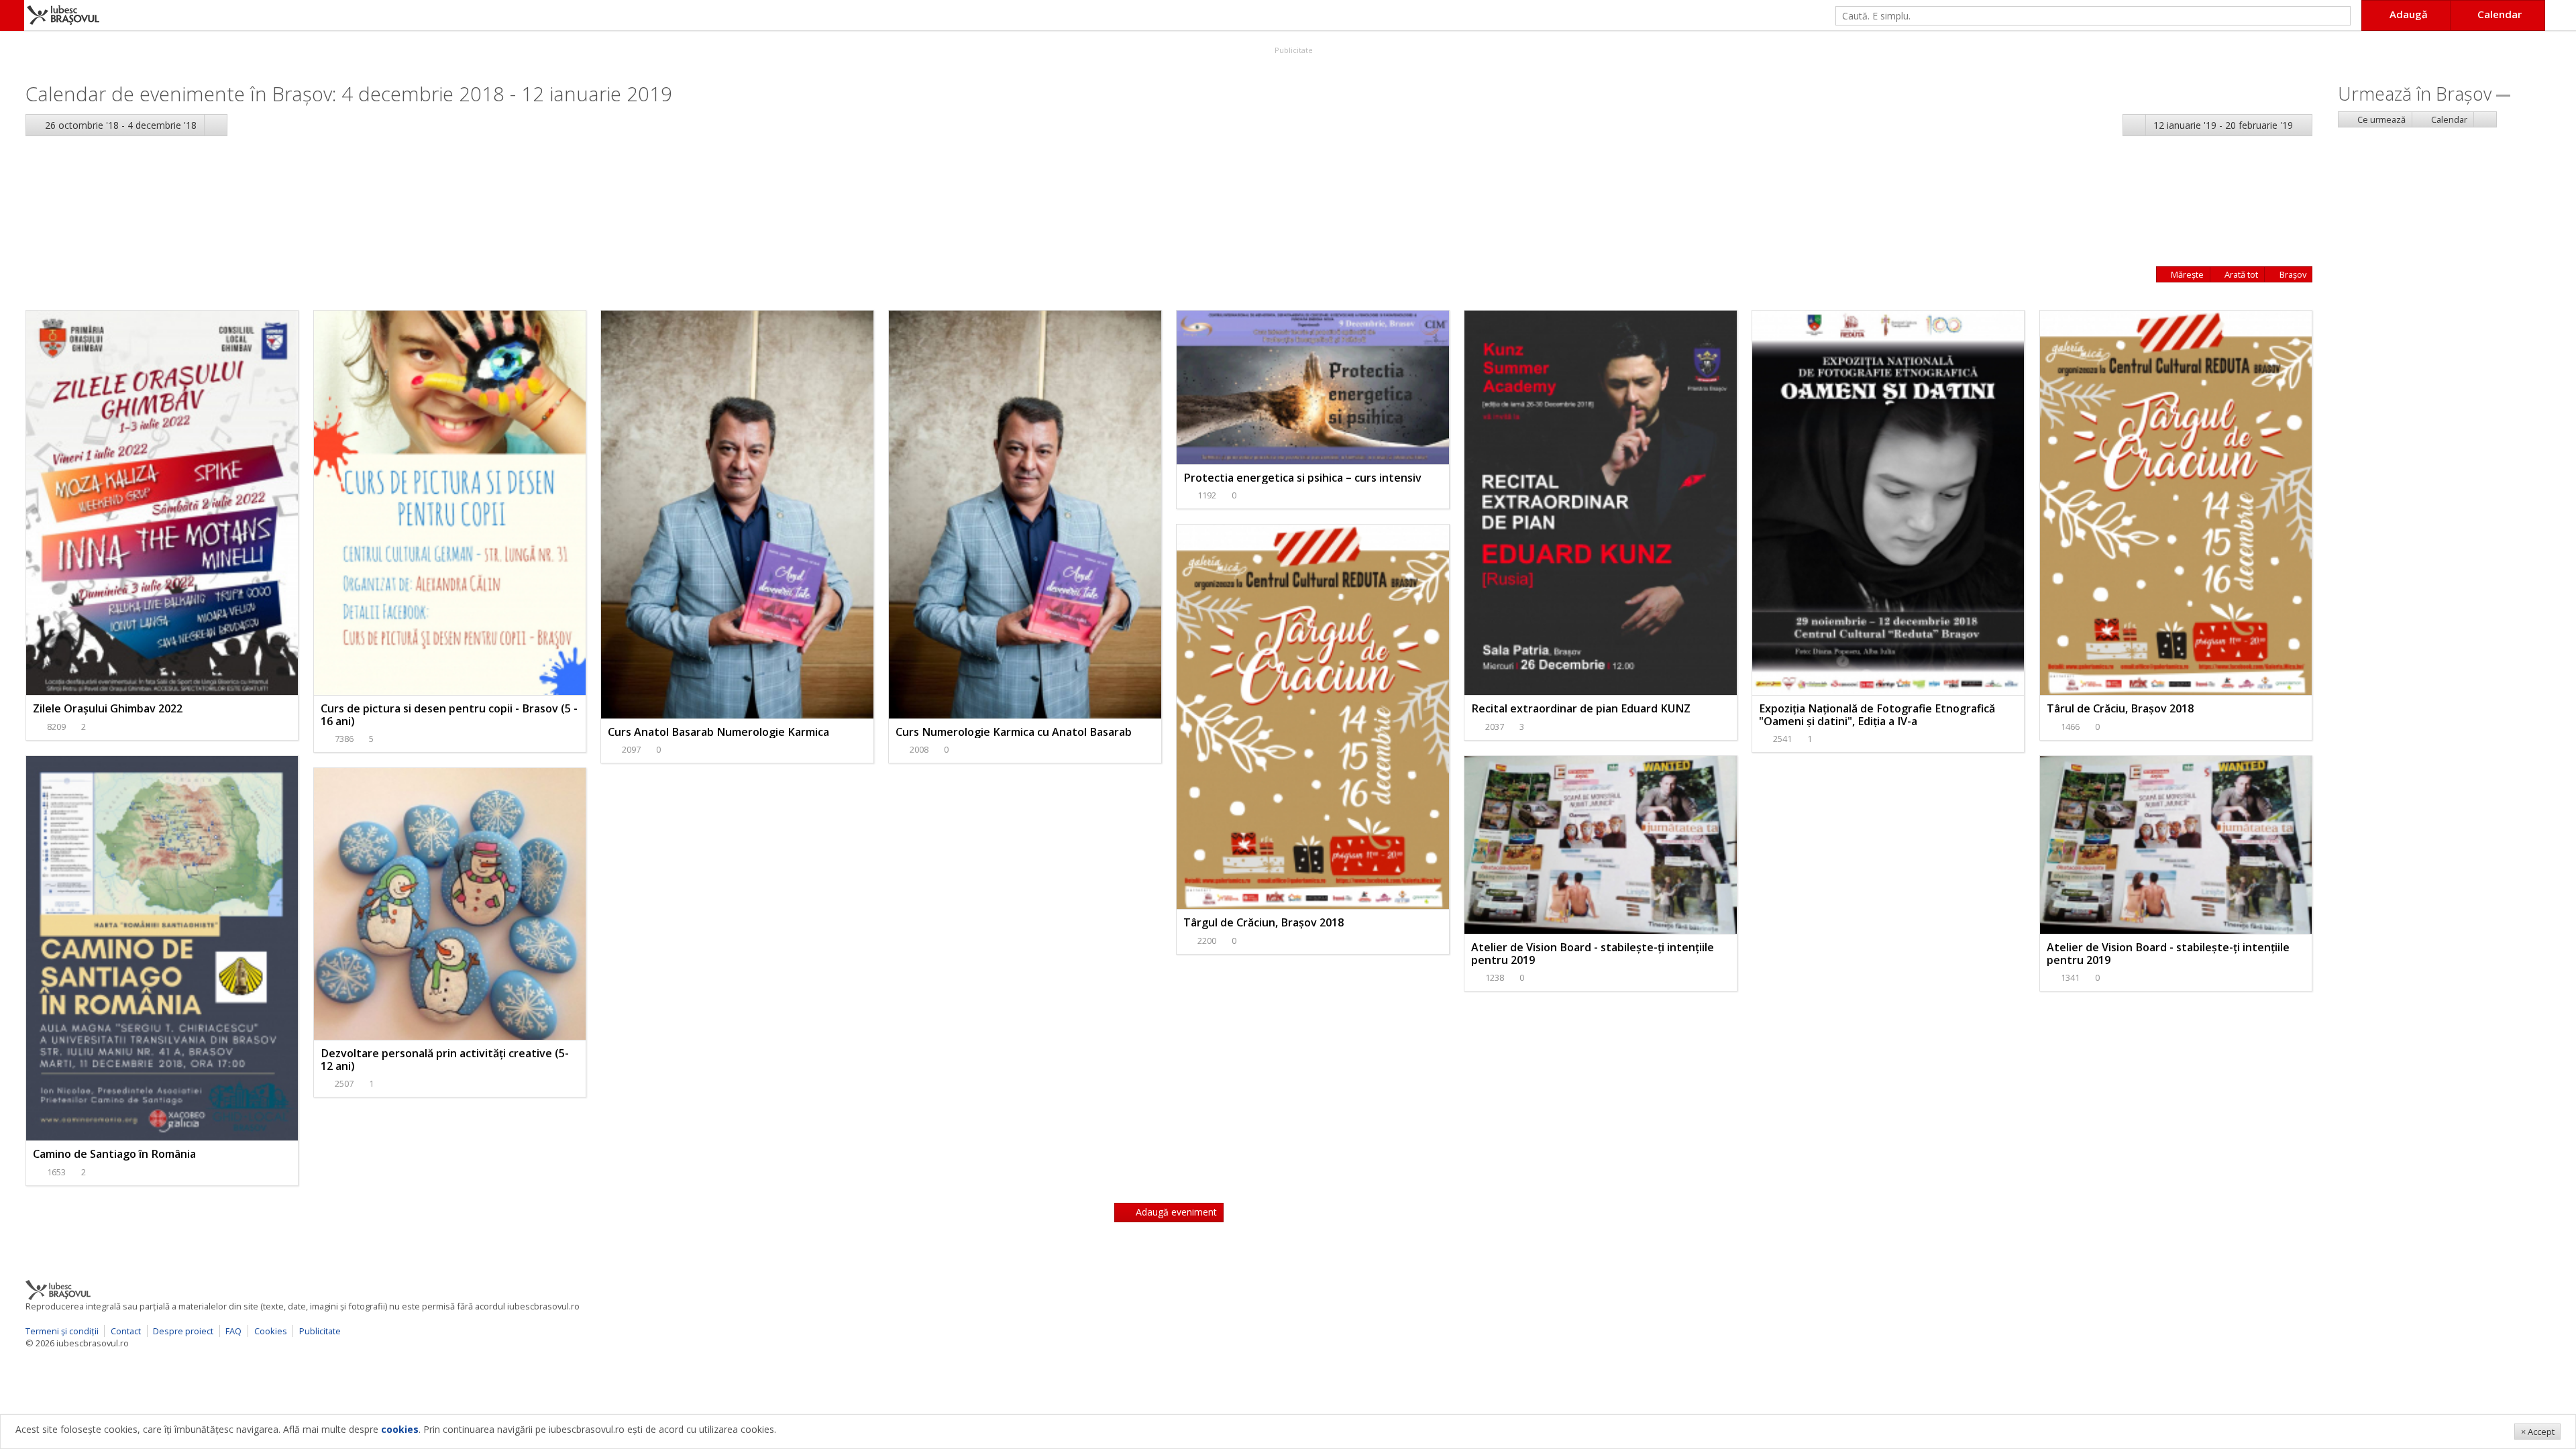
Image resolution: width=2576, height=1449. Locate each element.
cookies (400, 1429)
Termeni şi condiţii (62, 1331)
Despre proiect (183, 1331)
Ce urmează (2380, 119)
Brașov (2292, 274)
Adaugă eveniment (1175, 1212)
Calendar (2448, 119)
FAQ (233, 1331)
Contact (126, 1331)
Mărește (2186, 274)
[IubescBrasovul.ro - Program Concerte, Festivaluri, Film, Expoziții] (12, 15)
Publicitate (1293, 50)
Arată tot (2240, 274)
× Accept (2538, 1432)
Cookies (271, 1331)
